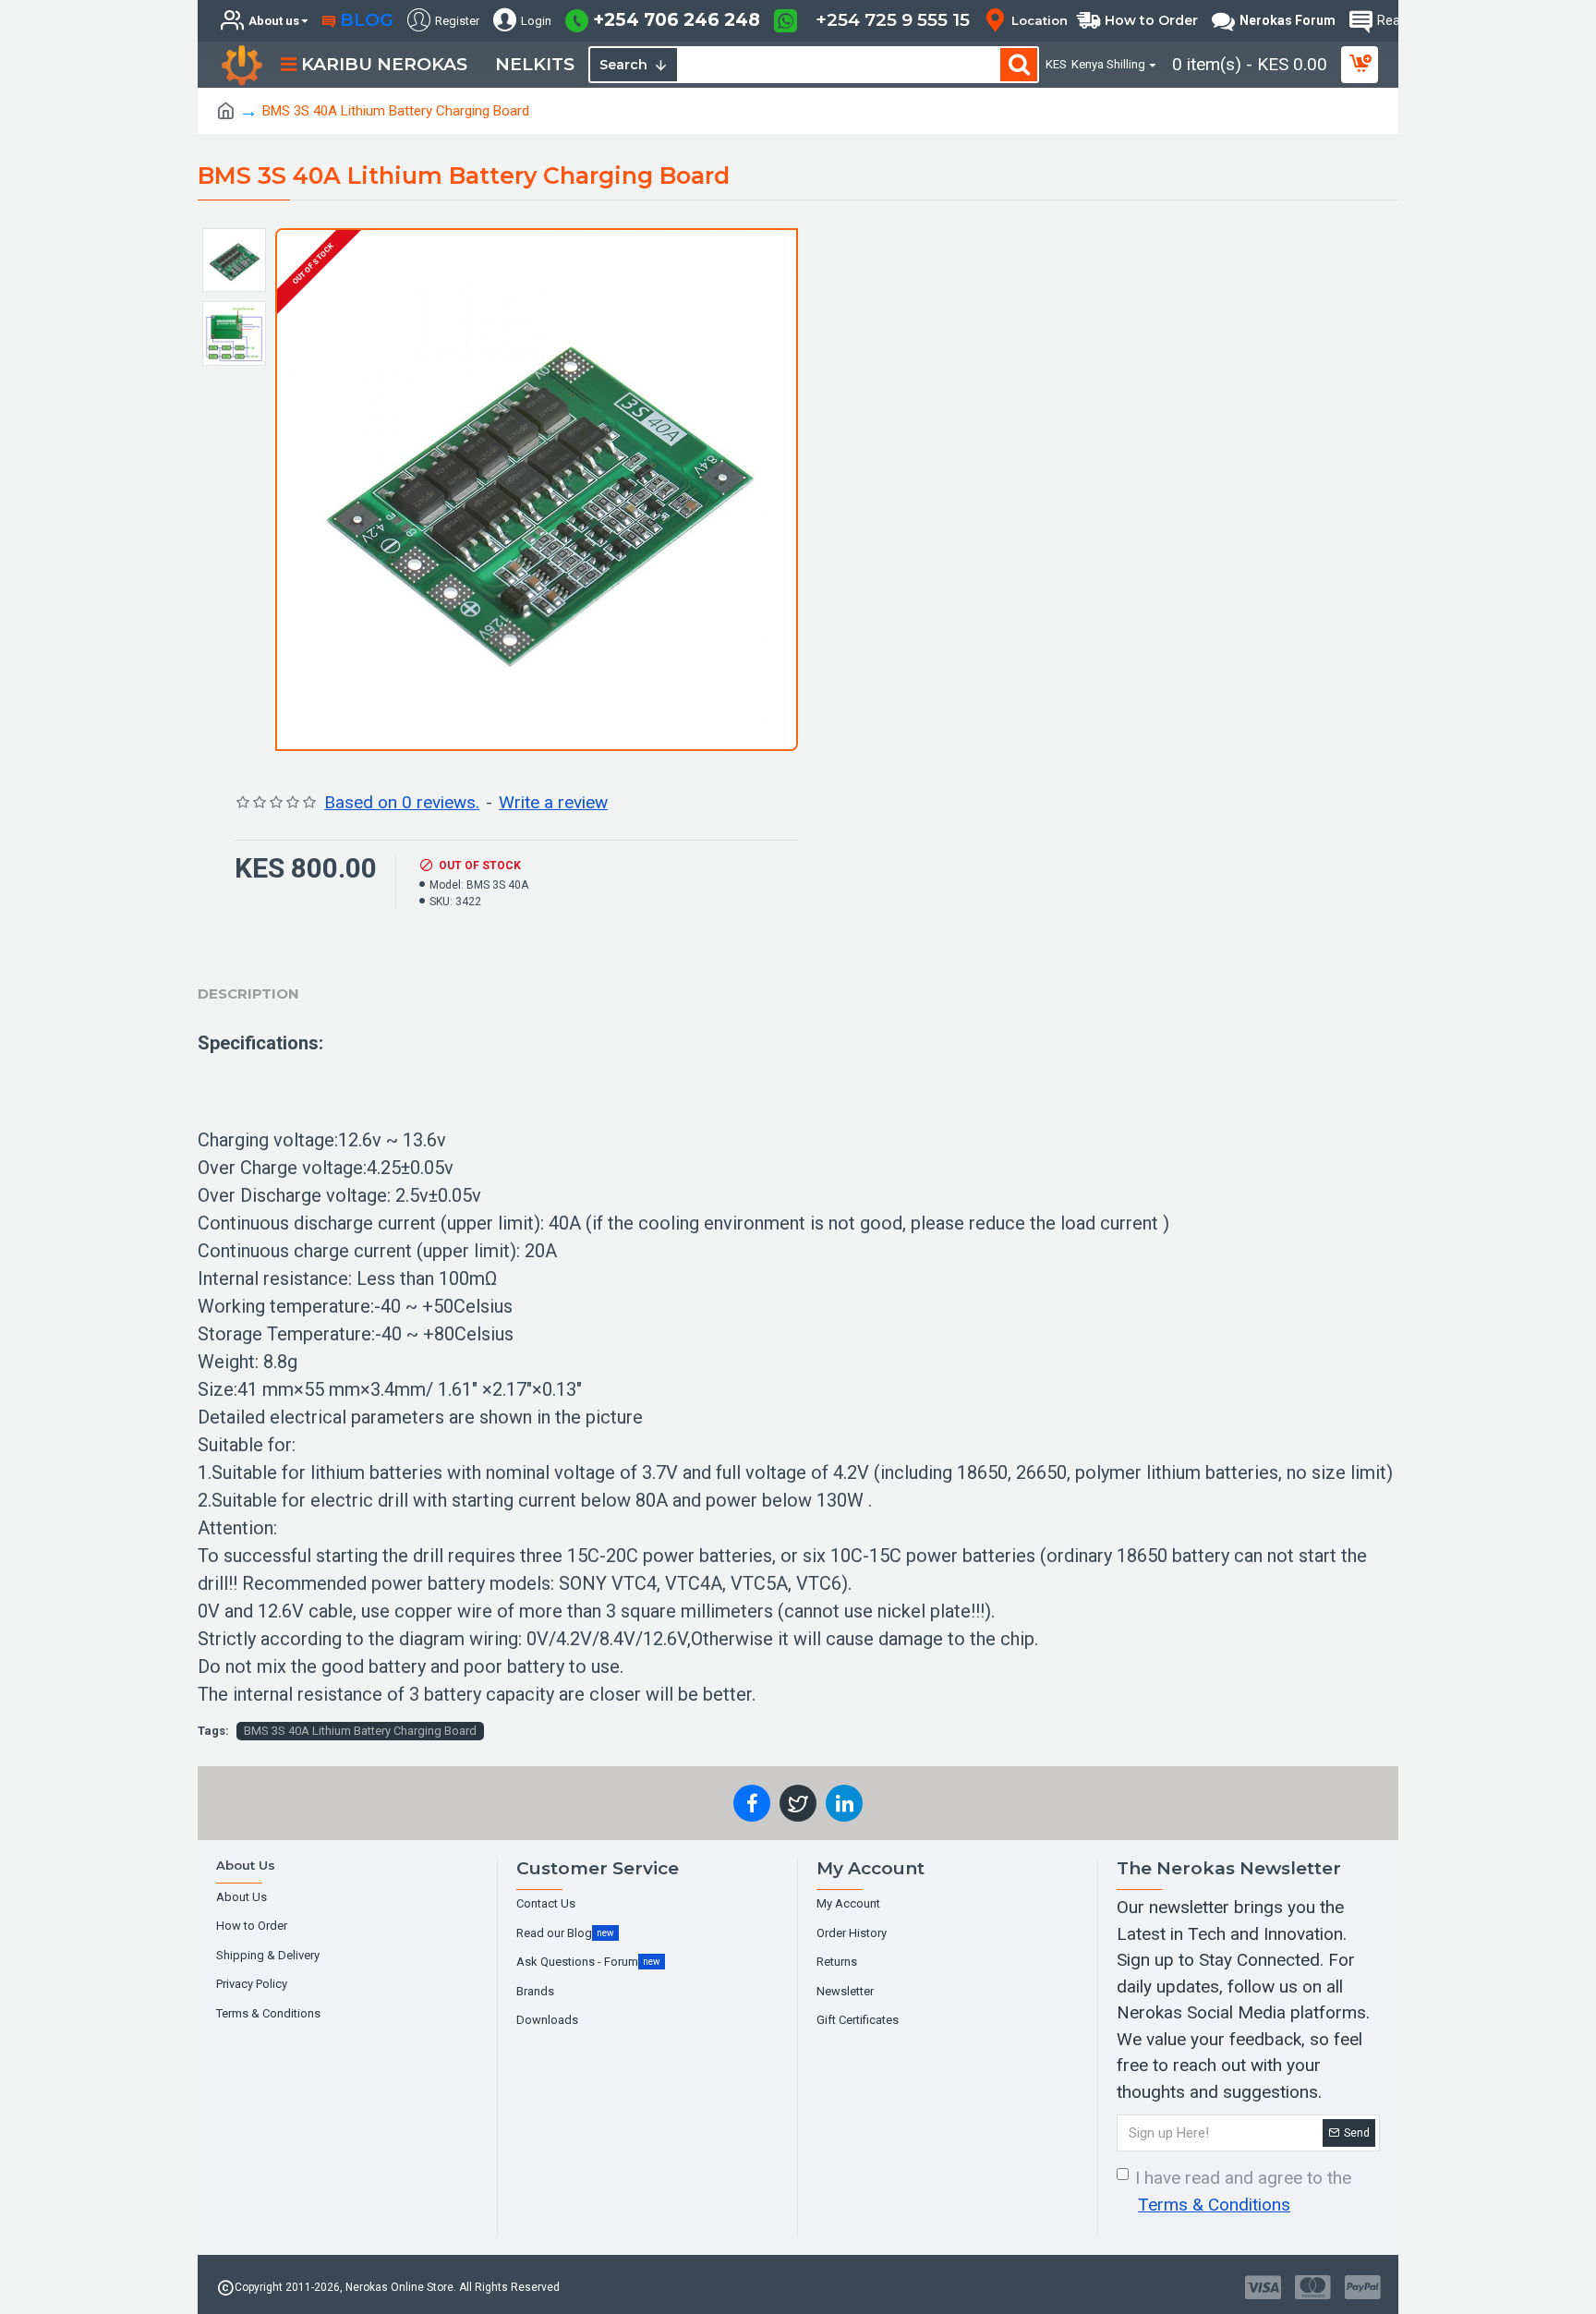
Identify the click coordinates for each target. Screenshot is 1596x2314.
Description (248, 993)
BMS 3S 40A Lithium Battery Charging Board (360, 1731)
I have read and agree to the (1243, 2191)
